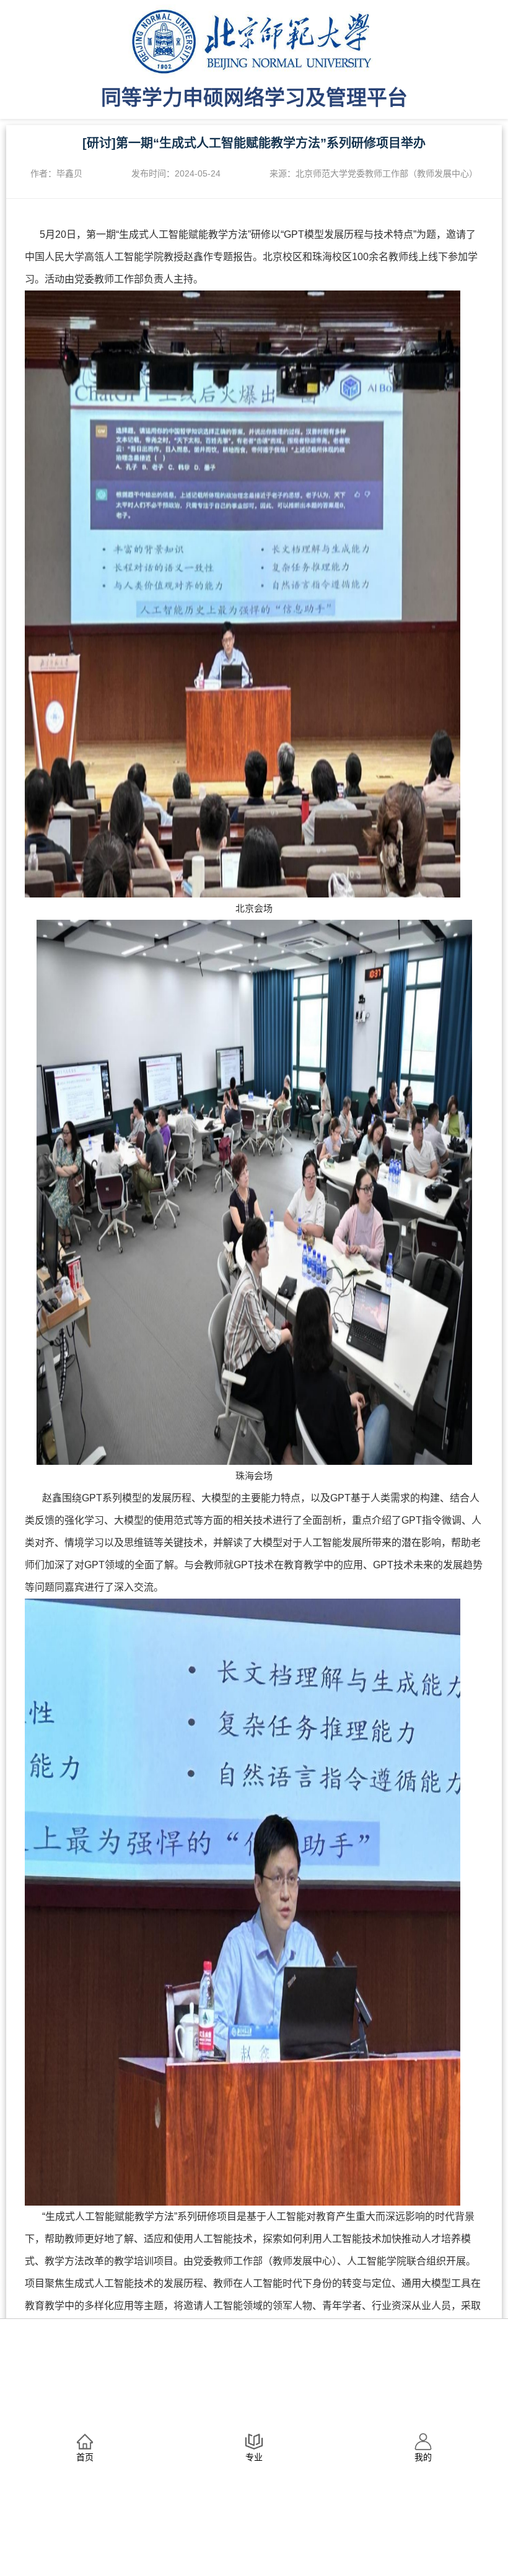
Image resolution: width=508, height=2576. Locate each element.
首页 (85, 2457)
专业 (254, 2457)
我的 (423, 2457)
